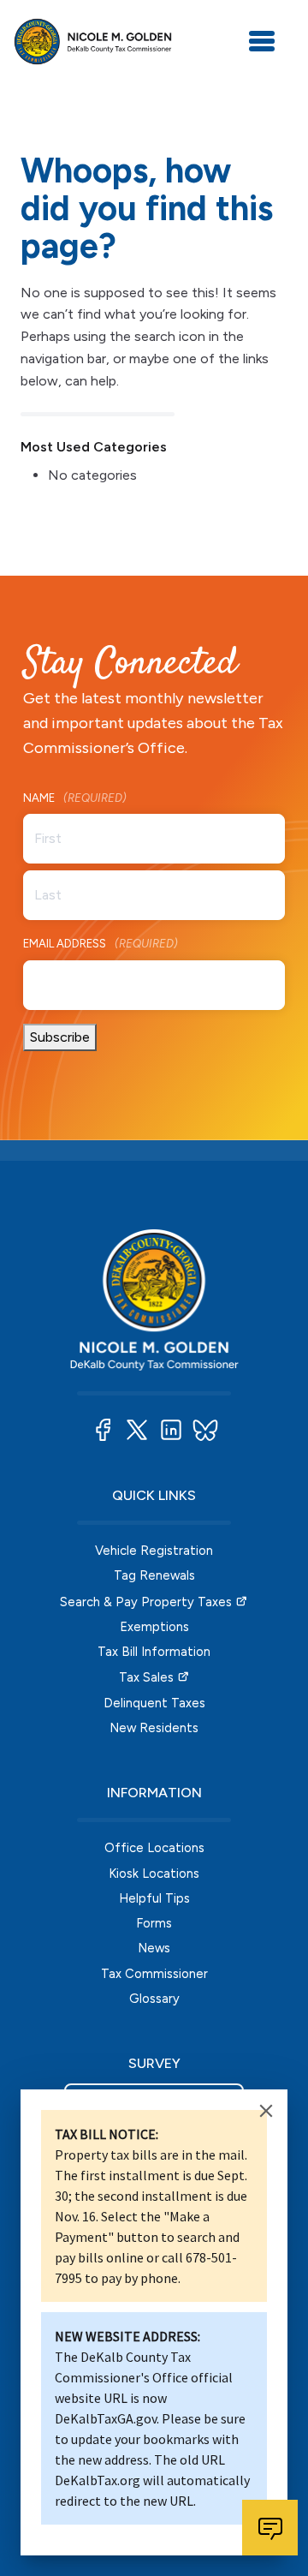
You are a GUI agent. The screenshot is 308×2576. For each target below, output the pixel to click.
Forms (154, 1923)
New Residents (154, 1728)
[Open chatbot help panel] (270, 2528)
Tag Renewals (154, 1575)
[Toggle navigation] (262, 41)
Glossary (154, 1999)
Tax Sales (146, 1677)
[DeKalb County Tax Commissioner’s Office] (93, 42)
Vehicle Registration (154, 1551)
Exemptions (154, 1627)
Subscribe (60, 1037)
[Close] (266, 2111)
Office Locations (154, 1848)
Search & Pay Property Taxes (146, 1602)
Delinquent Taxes (154, 1703)
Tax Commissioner (154, 1974)
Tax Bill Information (154, 1652)
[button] (103, 1430)
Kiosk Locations (154, 1874)
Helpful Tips (154, 1898)
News (154, 1948)
